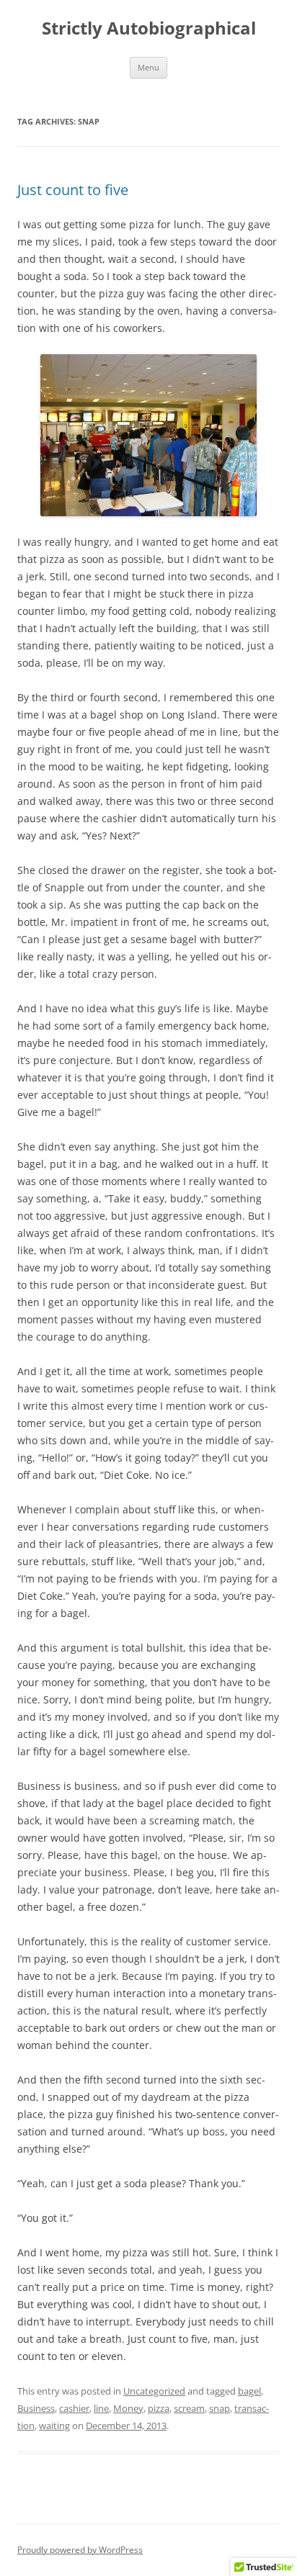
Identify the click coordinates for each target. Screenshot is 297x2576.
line (101, 2408)
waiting (54, 2426)
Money (128, 2408)
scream (189, 2408)
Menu (148, 67)
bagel (249, 2391)
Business (36, 2408)
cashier (74, 2408)
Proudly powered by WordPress (80, 2550)
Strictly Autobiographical (149, 28)
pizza (159, 2408)
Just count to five (73, 190)
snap (220, 2408)
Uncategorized (154, 2391)
